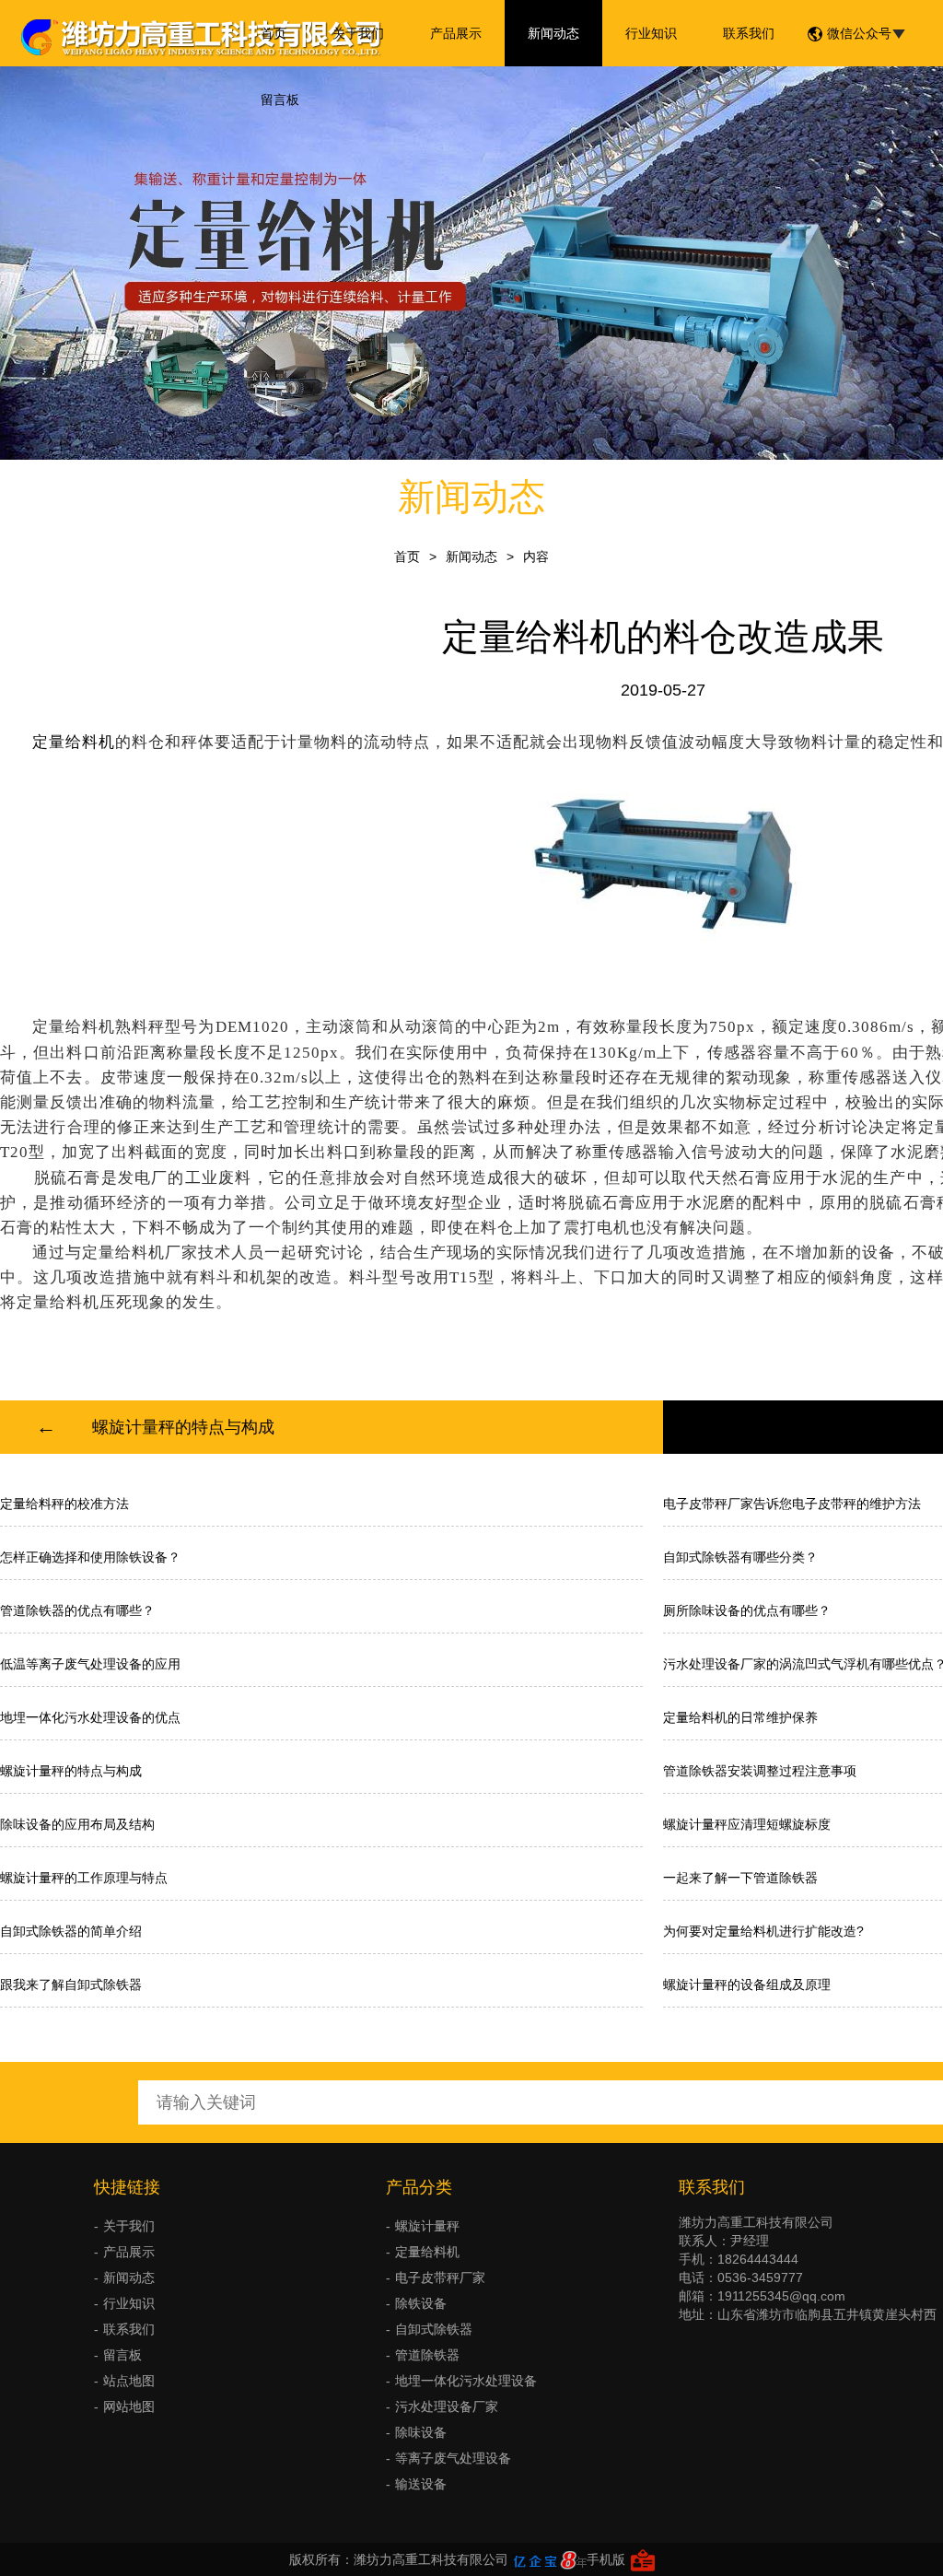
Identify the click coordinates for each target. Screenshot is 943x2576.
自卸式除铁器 (434, 2329)
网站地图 (129, 2406)
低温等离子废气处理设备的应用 (90, 1664)
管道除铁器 (427, 2355)
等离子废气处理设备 (453, 2458)
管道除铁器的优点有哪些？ (77, 1610)
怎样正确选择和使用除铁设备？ (90, 1557)
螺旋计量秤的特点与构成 (183, 1427)
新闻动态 (553, 33)
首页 (274, 33)
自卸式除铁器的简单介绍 (71, 1931)
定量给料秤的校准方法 (64, 1504)
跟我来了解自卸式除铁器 (71, 1985)
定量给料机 (427, 2252)
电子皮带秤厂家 (440, 2277)
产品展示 (456, 33)
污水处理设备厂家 (447, 2406)
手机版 (606, 2559)
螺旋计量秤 (427, 2226)
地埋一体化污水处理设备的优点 (90, 1717)
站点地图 (129, 2381)
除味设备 (421, 2432)
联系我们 (749, 33)
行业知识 (651, 33)
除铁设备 (421, 2303)
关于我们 (358, 33)
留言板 (280, 100)
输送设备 (421, 2484)
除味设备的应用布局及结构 (77, 1824)
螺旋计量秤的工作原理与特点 (84, 1878)
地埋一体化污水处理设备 (466, 2381)
